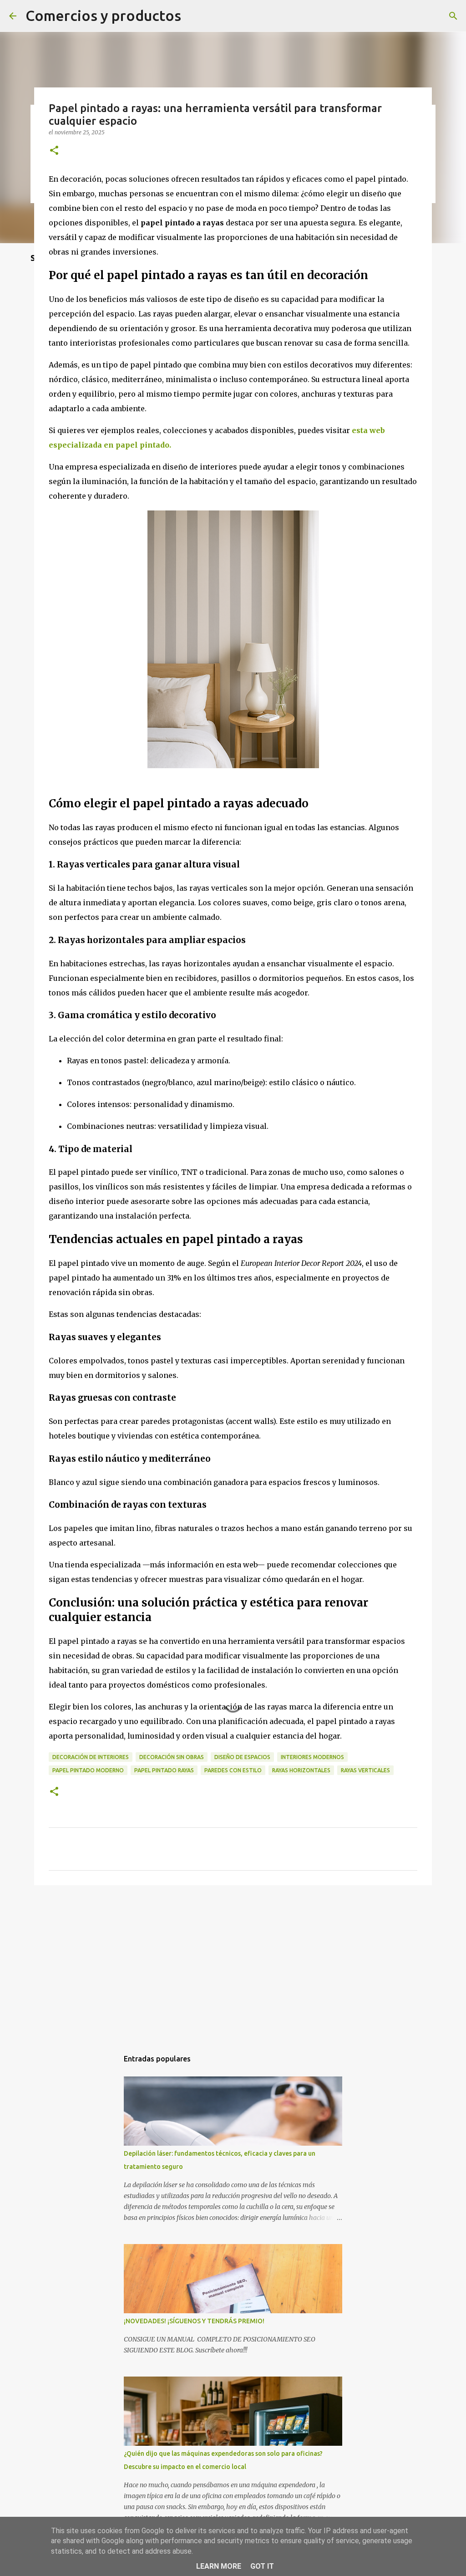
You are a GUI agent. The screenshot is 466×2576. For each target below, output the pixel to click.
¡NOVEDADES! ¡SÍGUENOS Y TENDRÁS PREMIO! (194, 2321)
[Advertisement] (233, 1963)
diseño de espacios (242, 1757)
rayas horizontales (301, 1770)
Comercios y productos (103, 15)
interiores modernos (312, 1757)
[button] (54, 151)
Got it (262, 2566)
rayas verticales (365, 1770)
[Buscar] (453, 16)
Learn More (219, 2566)
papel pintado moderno (88, 1770)
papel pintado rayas (164, 1770)
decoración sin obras (172, 1757)
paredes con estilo (233, 1770)
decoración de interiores (91, 1757)
